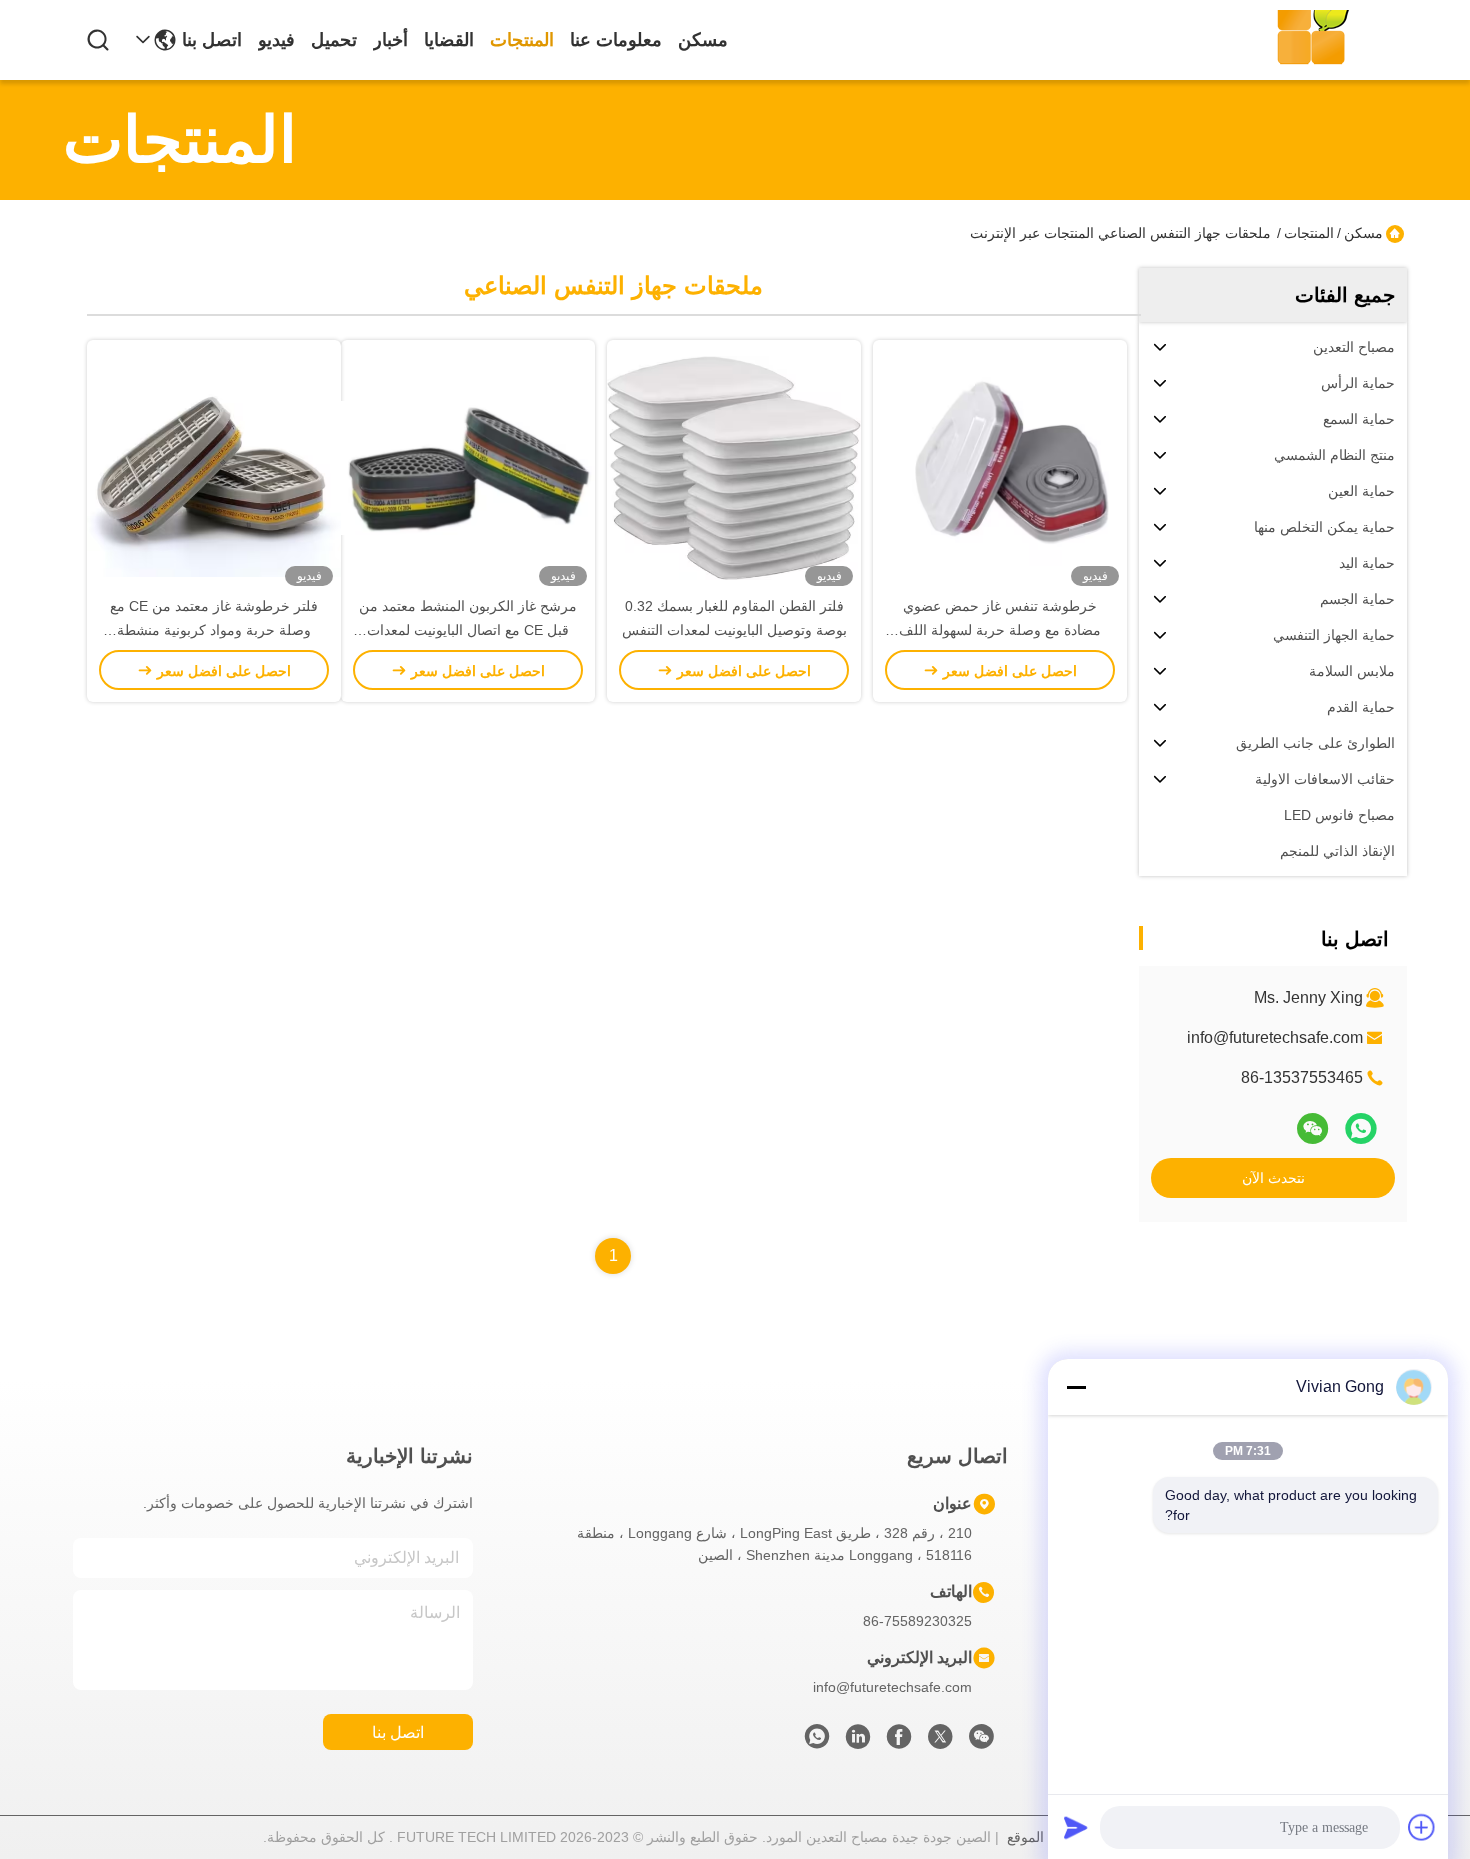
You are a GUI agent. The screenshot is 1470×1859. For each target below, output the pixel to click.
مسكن (703, 40)
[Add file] (1422, 1827)
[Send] (1076, 1827)
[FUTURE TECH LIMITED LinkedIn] (858, 1742)
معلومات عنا (616, 40)
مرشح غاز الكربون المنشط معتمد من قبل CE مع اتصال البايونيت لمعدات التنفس (468, 630)
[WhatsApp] (1361, 1128)
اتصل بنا (212, 40)
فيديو (276, 40)
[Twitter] (940, 1742)
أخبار (390, 40)
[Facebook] (899, 1742)
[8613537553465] (817, 1742)
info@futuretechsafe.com (1275, 1037)
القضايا (449, 40)
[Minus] (1076, 1387)
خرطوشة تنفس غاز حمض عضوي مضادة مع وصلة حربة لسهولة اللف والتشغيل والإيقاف (1000, 630)
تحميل (334, 40)
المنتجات (522, 40)
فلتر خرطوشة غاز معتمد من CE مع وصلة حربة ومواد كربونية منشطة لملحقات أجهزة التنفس (214, 630)
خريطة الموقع (1047, 1837)
